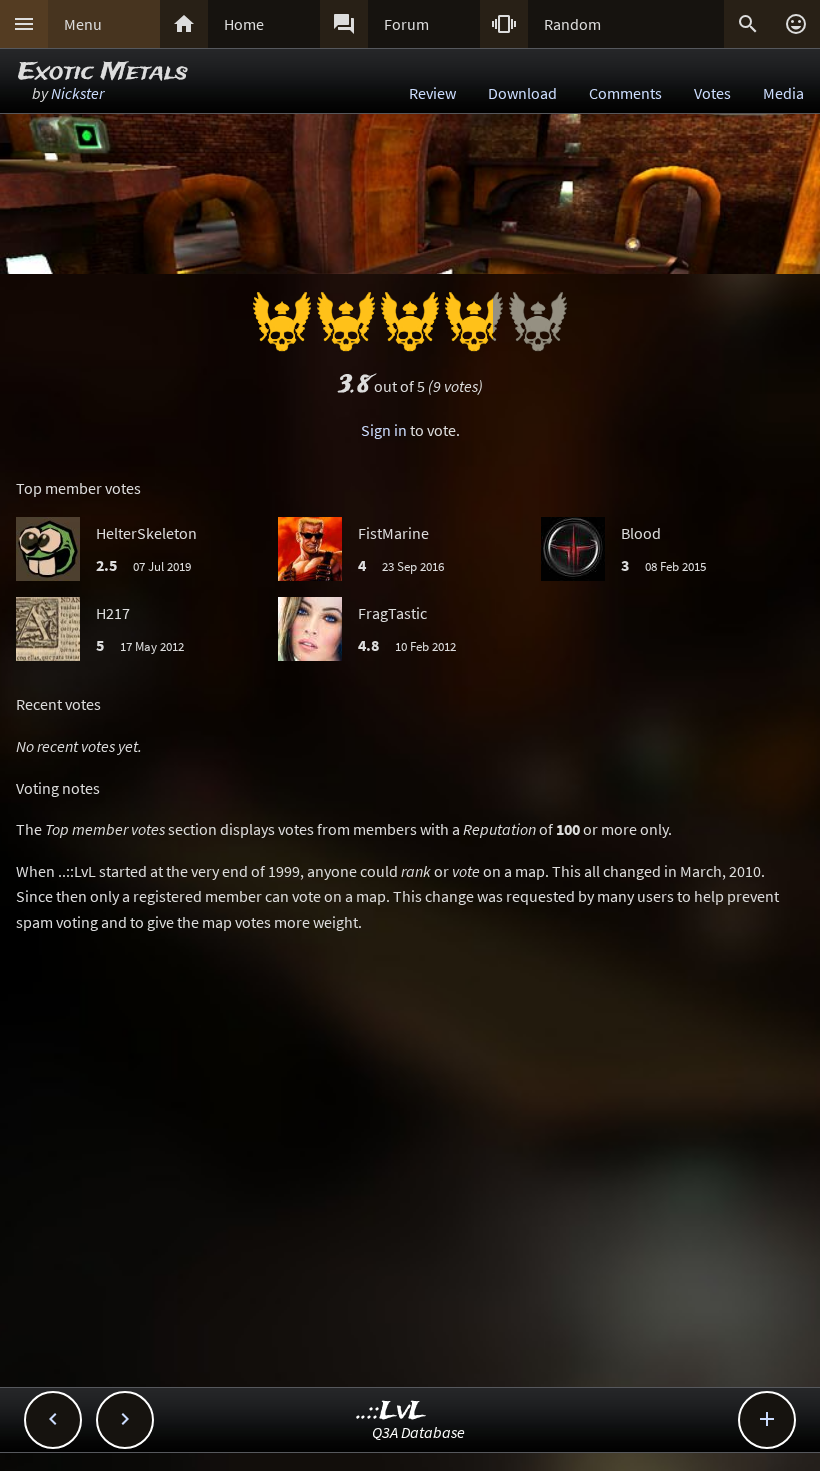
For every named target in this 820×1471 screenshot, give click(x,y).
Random (572, 24)
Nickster (77, 93)
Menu (83, 24)
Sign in (384, 430)
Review (432, 93)
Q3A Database (418, 1432)
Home (244, 24)
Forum (406, 24)
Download (522, 93)
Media (783, 93)
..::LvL (391, 1411)
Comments (625, 93)
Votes (712, 93)
